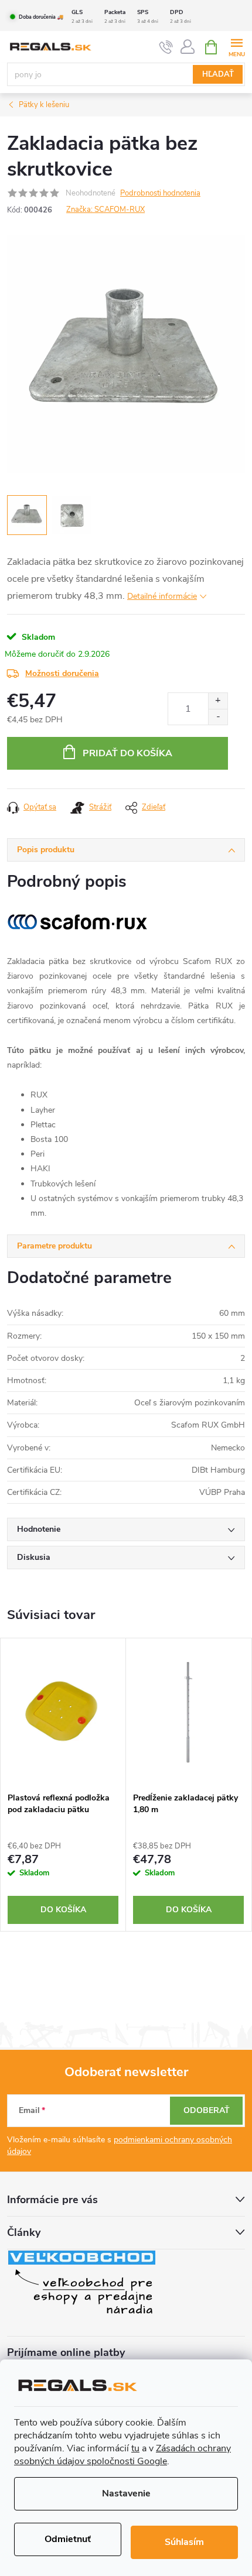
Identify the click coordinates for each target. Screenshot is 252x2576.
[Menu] (236, 47)
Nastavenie (126, 2493)
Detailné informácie (162, 596)
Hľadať (218, 74)
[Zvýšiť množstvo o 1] (218, 701)
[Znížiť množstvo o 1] (218, 717)
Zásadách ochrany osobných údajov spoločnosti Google (122, 2455)
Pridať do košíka (127, 753)
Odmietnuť (68, 2539)
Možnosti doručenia (62, 673)
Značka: (105, 210)
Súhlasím (184, 2542)
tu (135, 2448)
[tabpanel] (63, 1785)
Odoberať (207, 2110)
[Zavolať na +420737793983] (166, 47)
